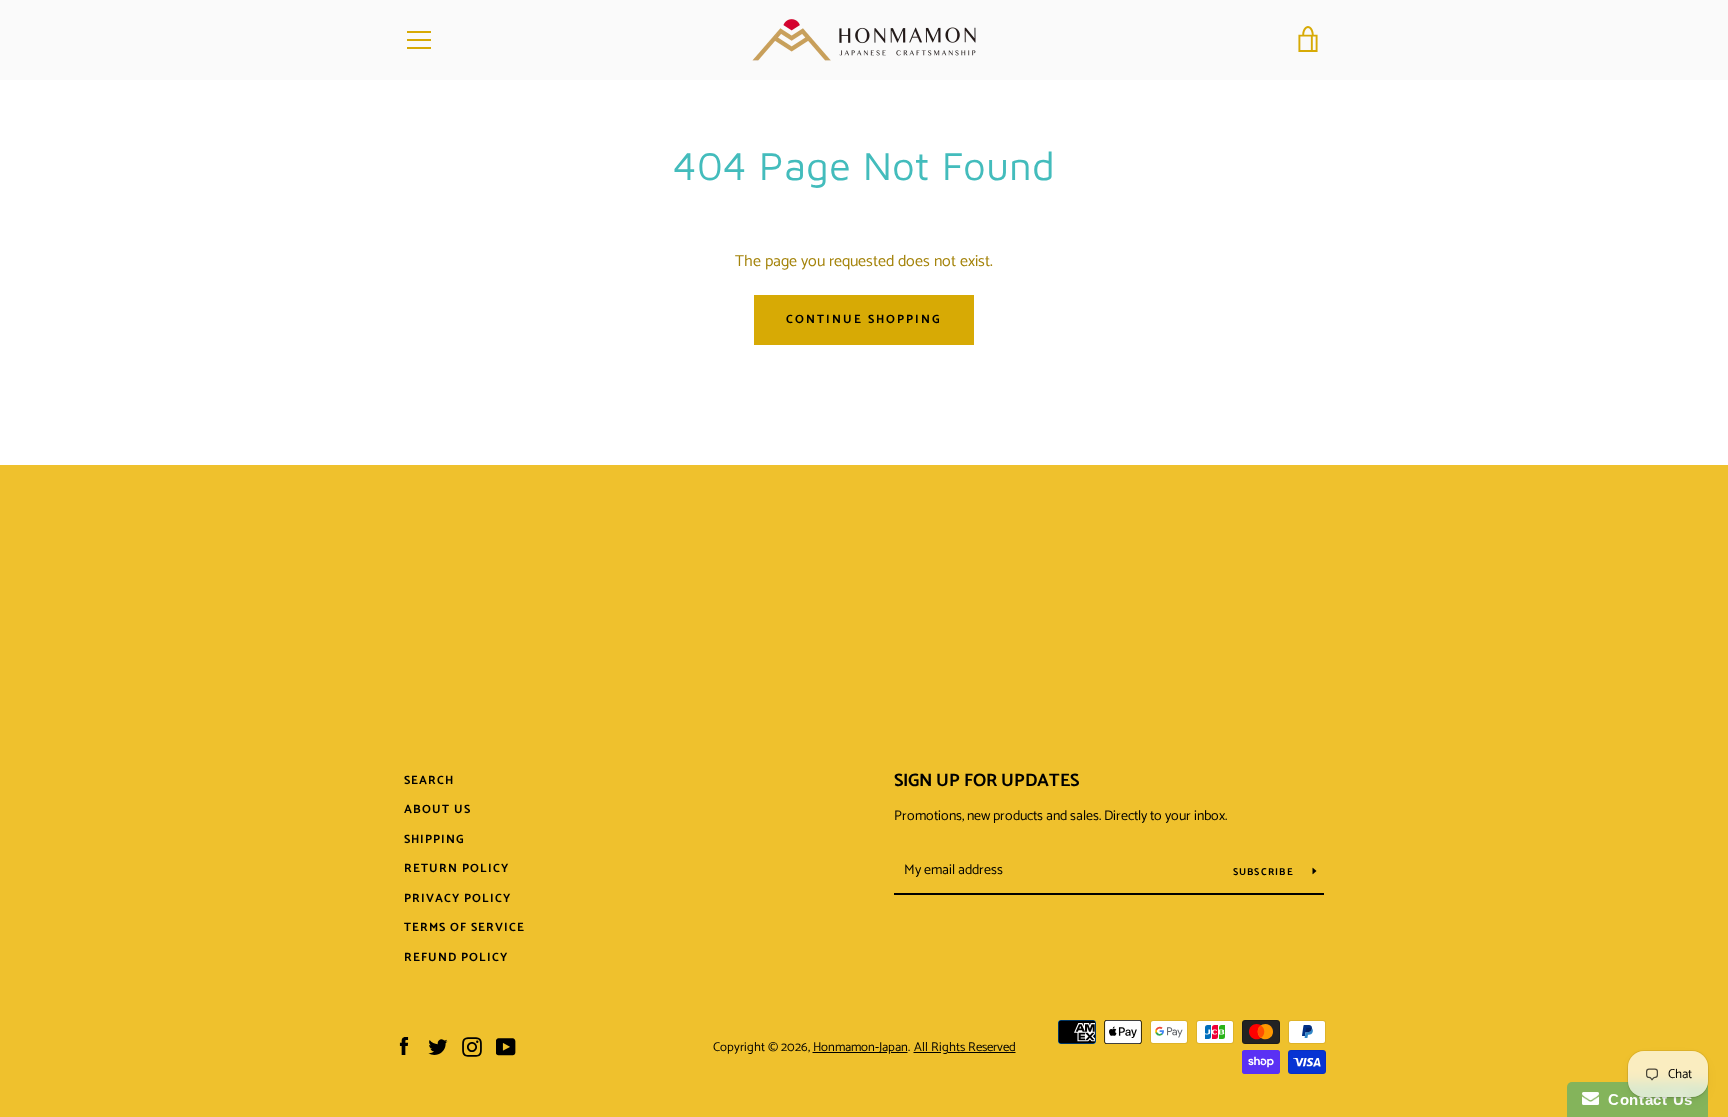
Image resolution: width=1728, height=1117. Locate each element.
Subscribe (1265, 872)
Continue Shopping (864, 319)
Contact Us (1646, 1099)
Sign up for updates (986, 781)
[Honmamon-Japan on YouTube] (506, 1046)
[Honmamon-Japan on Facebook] (404, 1046)
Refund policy (456, 957)
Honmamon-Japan (860, 1047)
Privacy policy (457, 898)
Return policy (456, 868)
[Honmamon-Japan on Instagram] (472, 1046)
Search (429, 780)
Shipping (434, 839)
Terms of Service (464, 927)
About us (437, 809)
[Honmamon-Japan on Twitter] (438, 1046)
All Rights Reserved (965, 1047)
